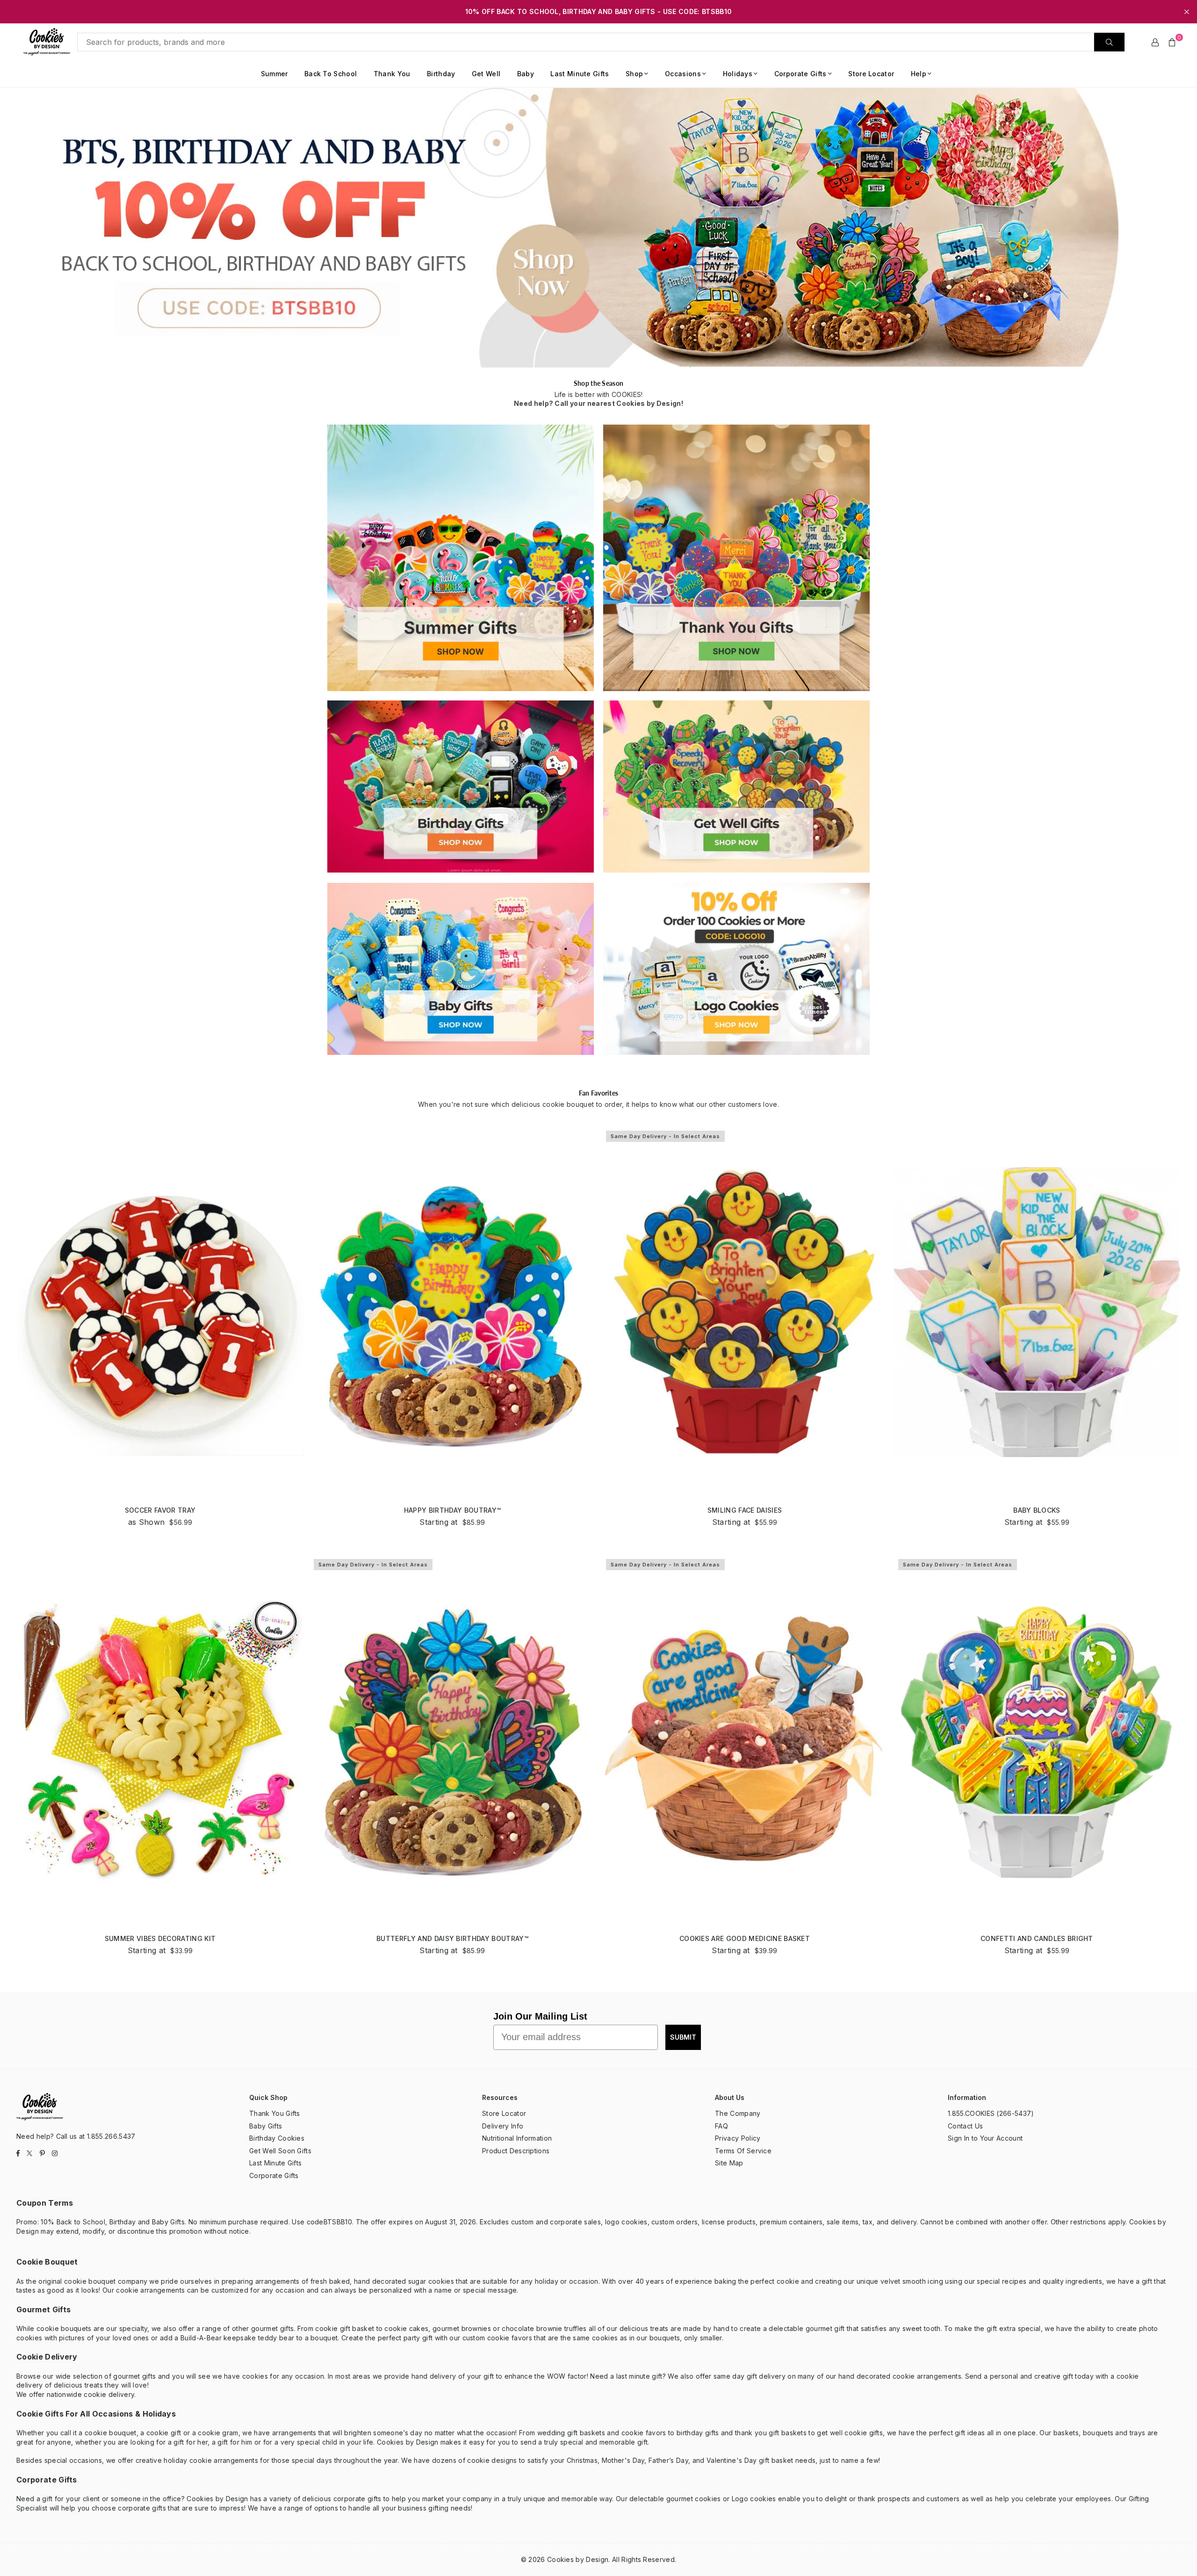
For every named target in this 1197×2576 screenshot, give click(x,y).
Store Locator (871, 74)
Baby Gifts (266, 2126)
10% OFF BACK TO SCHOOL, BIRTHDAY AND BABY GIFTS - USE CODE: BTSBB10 (598, 12)
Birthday (441, 74)
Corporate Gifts (800, 74)
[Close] (154, 2538)
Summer (274, 74)
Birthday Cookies (277, 2138)
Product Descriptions (516, 2151)
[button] (1172, 42)
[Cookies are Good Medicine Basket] (745, 1741)
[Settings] (1155, 42)
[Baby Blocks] (1037, 1312)
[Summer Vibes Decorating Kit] (160, 1741)
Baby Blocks (1037, 1510)
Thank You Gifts (275, 2113)
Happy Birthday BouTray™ (452, 1510)
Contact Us (965, 2126)
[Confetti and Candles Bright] (1037, 1741)
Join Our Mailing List (540, 2016)
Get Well (486, 74)
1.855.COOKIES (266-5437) (991, 2113)
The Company (738, 2113)
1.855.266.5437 (111, 2136)
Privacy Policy (738, 2138)
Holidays (738, 74)
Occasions (683, 74)
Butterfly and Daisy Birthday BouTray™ (452, 1938)
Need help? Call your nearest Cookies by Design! (598, 403)
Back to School (331, 74)
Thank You (392, 74)
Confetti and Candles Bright (1037, 1938)
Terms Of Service (743, 2151)
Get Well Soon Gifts (280, 2151)
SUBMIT (683, 2037)
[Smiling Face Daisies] (745, 1312)
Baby (526, 74)
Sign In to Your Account (985, 2138)
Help (919, 74)
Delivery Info (503, 2126)
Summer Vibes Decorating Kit (160, 1938)
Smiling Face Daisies (745, 1510)
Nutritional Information (517, 2138)
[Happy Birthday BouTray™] (452, 1312)
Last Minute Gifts (580, 74)
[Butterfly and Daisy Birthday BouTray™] (452, 1741)
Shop (634, 74)
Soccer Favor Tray (160, 1510)
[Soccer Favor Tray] (160, 1312)
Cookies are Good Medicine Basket (745, 1938)
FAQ (721, 2126)
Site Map (729, 2163)
